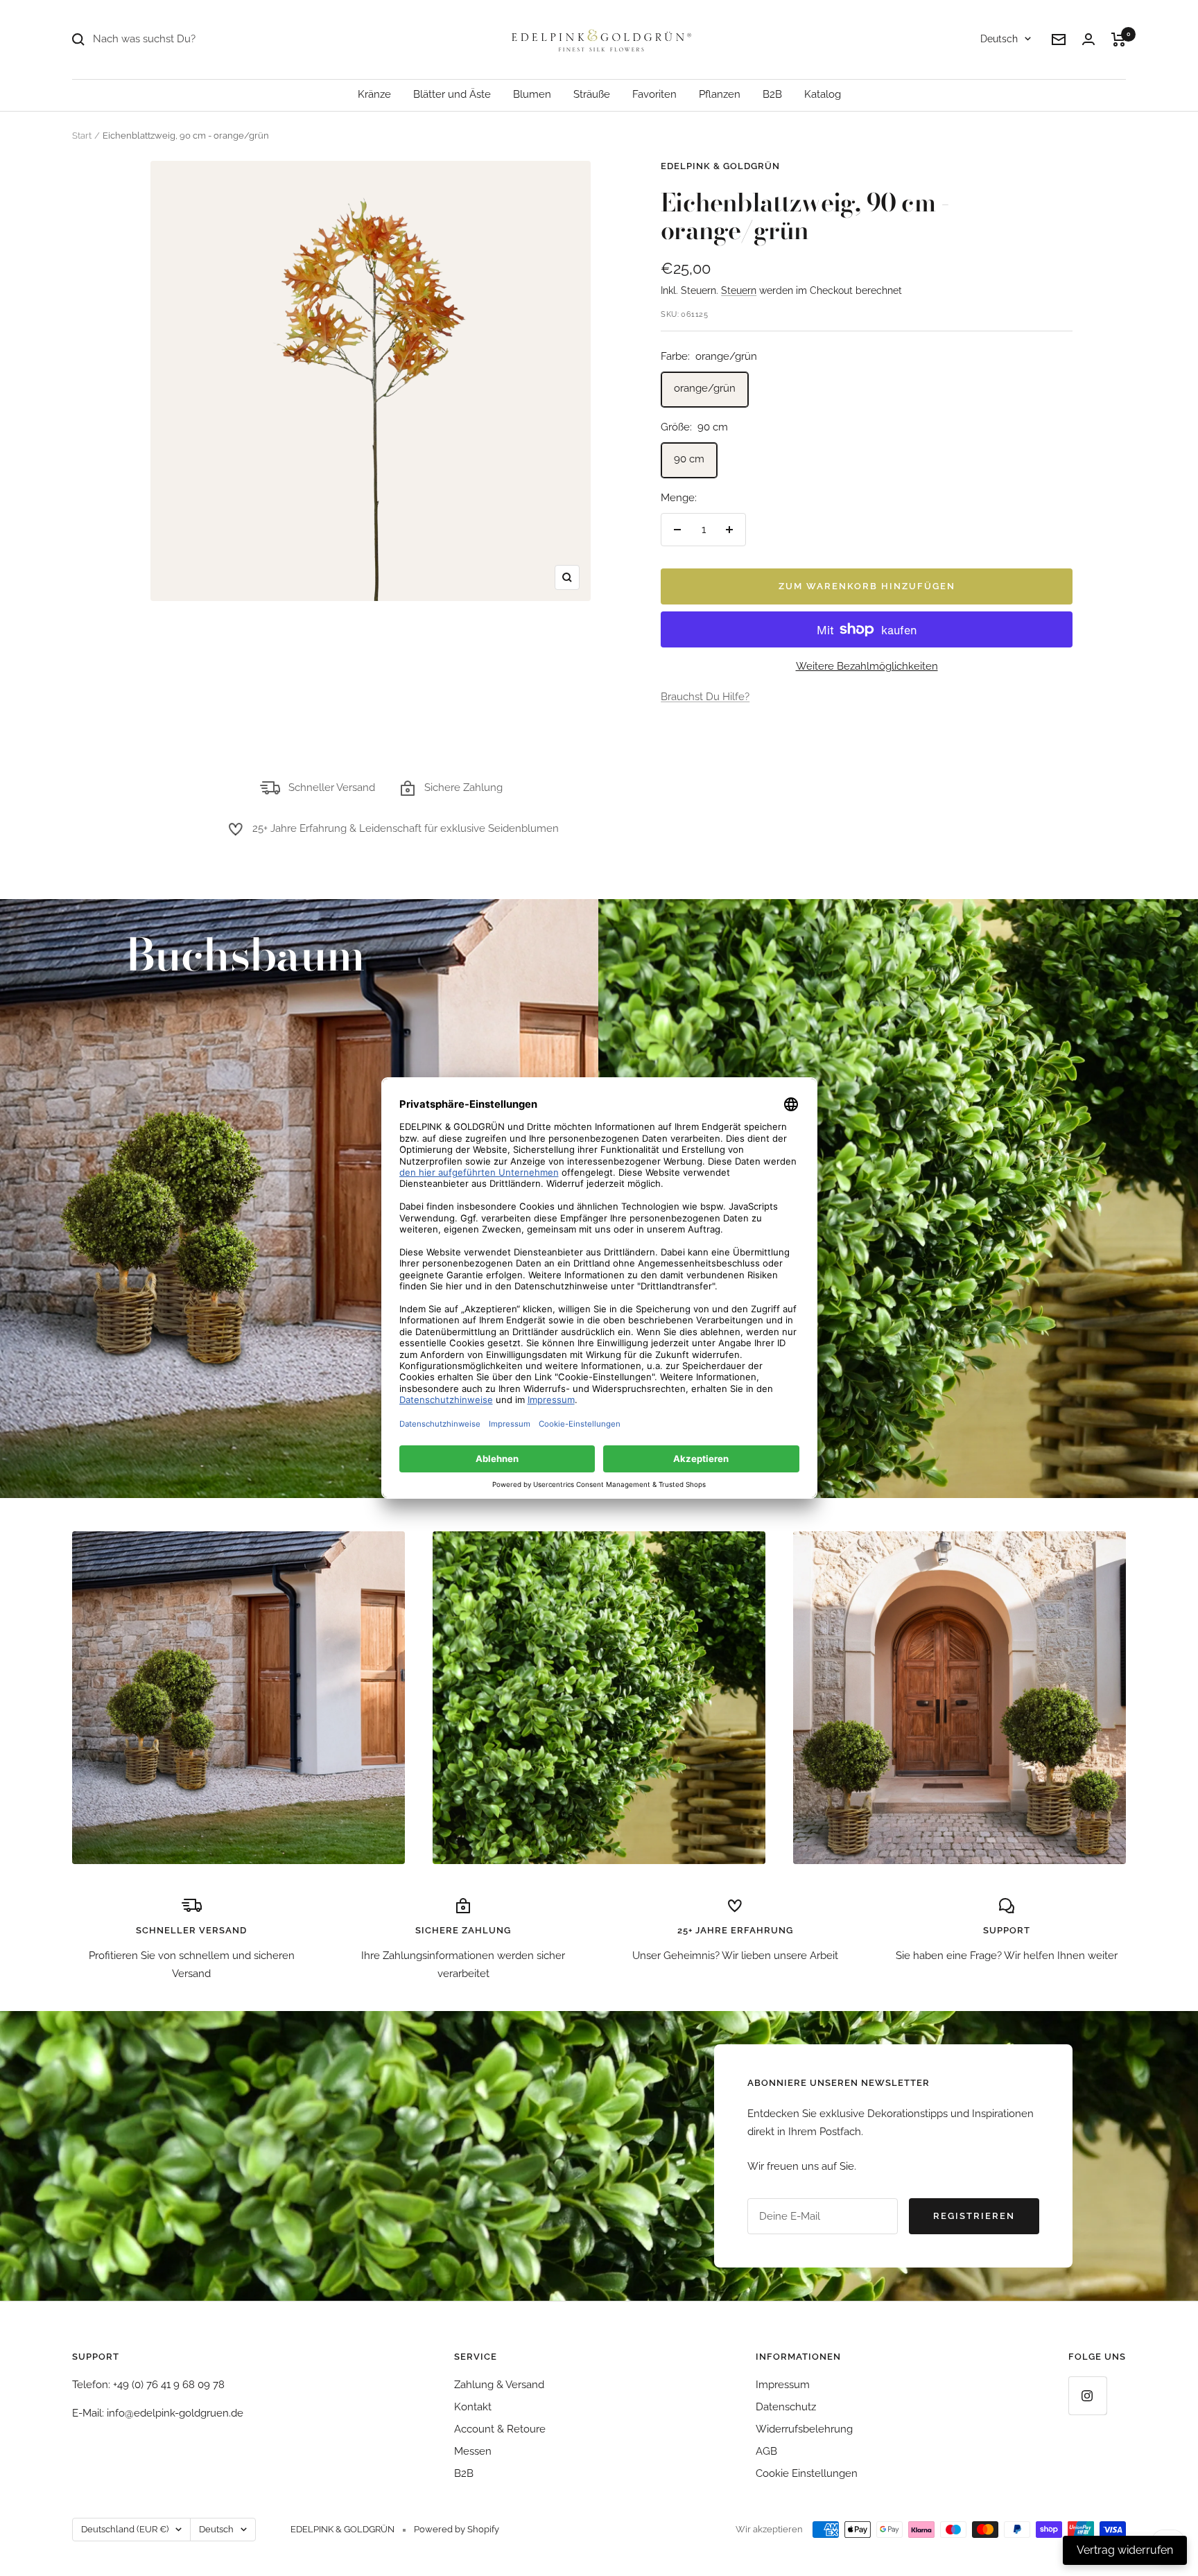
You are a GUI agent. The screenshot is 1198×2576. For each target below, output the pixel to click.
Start (82, 136)
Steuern (739, 290)
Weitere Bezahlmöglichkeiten (867, 666)
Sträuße (592, 94)
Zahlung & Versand (499, 2385)
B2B (772, 94)
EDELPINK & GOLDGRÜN (720, 166)
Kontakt (473, 2407)
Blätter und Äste (452, 94)
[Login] (1088, 39)
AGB (766, 2451)
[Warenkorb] (1119, 40)
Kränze (374, 94)
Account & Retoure (500, 2429)
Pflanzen (720, 94)
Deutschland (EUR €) (125, 2529)
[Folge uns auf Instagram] (1087, 2395)
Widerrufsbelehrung (804, 2429)
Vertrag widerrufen (1125, 2550)
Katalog (823, 94)
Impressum (783, 2385)
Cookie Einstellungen (807, 2473)
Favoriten (654, 94)
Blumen (532, 94)
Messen (473, 2451)
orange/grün (705, 388)
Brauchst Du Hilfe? (705, 697)
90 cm (689, 459)
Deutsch (999, 39)
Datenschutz (786, 2407)
